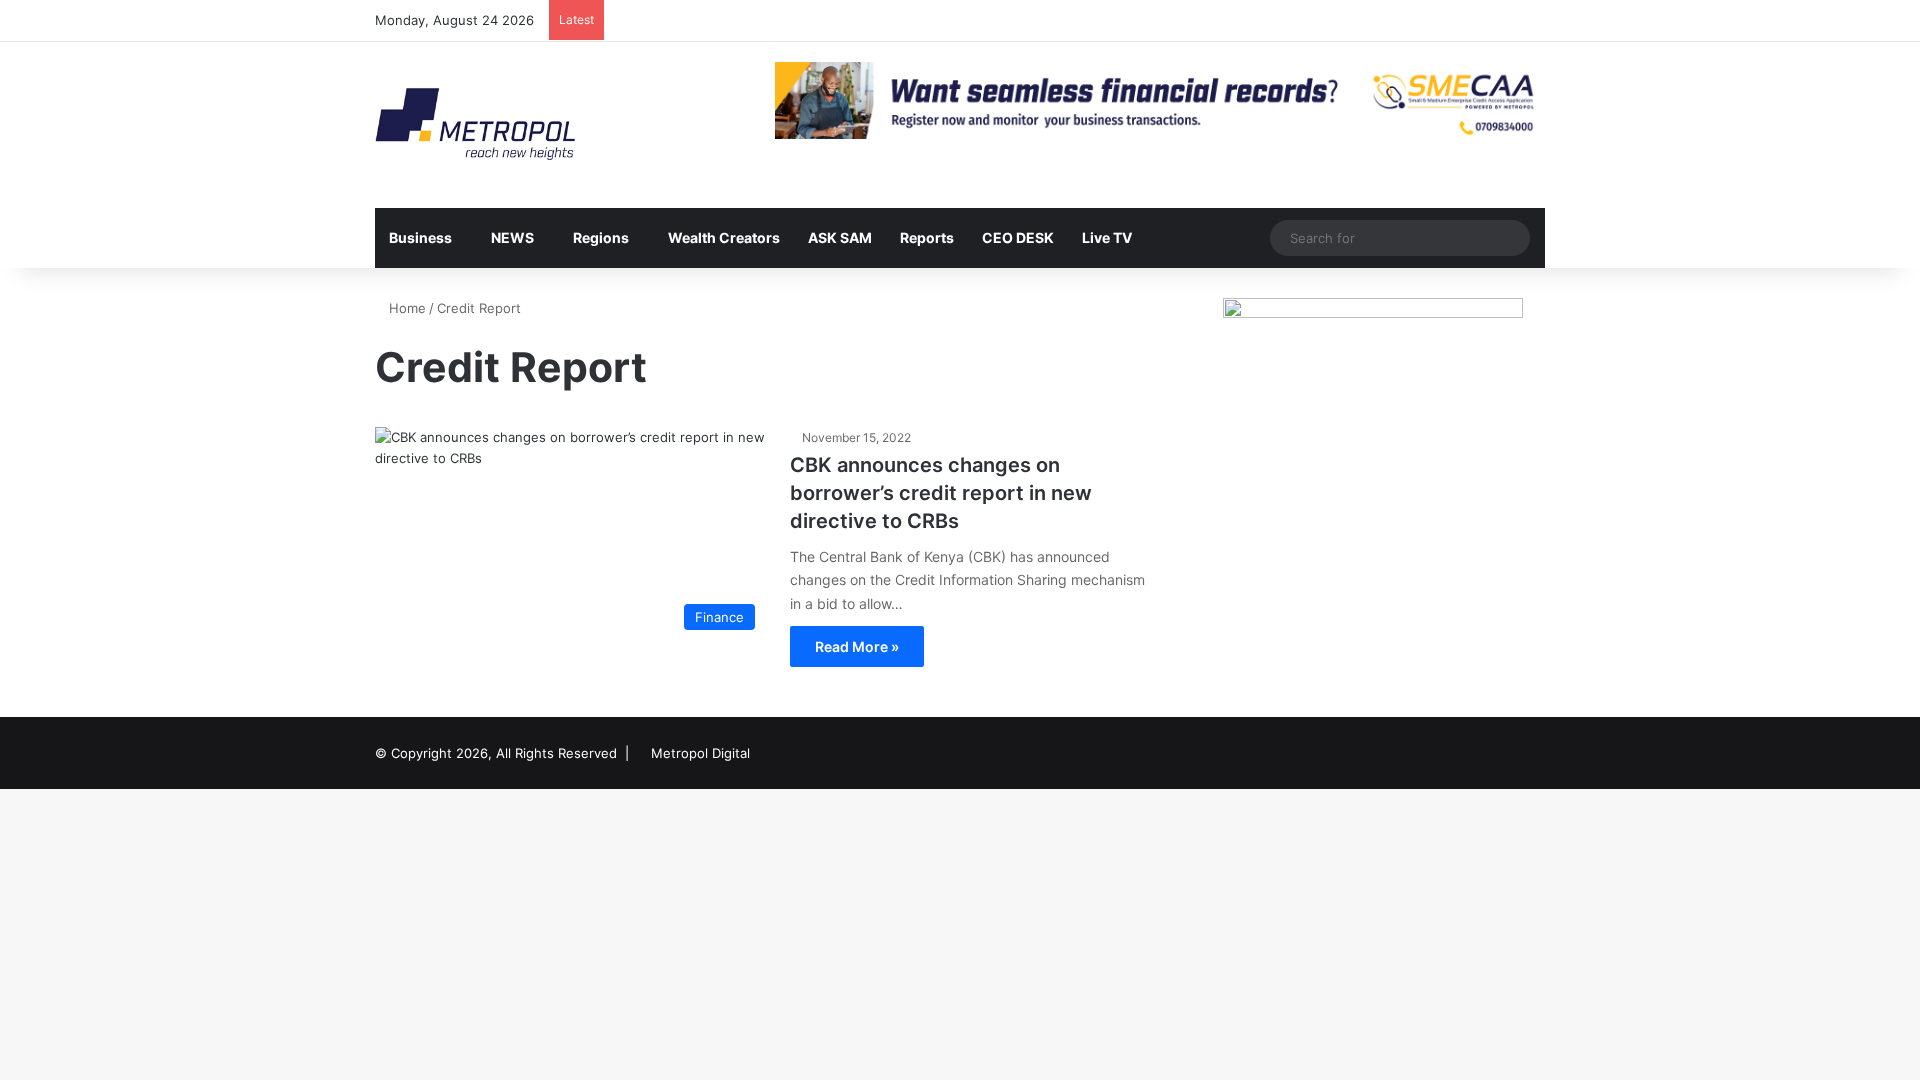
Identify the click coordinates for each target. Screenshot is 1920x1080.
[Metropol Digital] (475, 125)
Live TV (1107, 237)
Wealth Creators (724, 237)
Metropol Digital (700, 753)
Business (420, 237)
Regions (601, 237)
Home (405, 308)
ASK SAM (840, 237)
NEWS (512, 237)
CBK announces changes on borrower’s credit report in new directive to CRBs (941, 493)
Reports (927, 237)
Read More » (857, 646)
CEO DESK (1018, 237)
